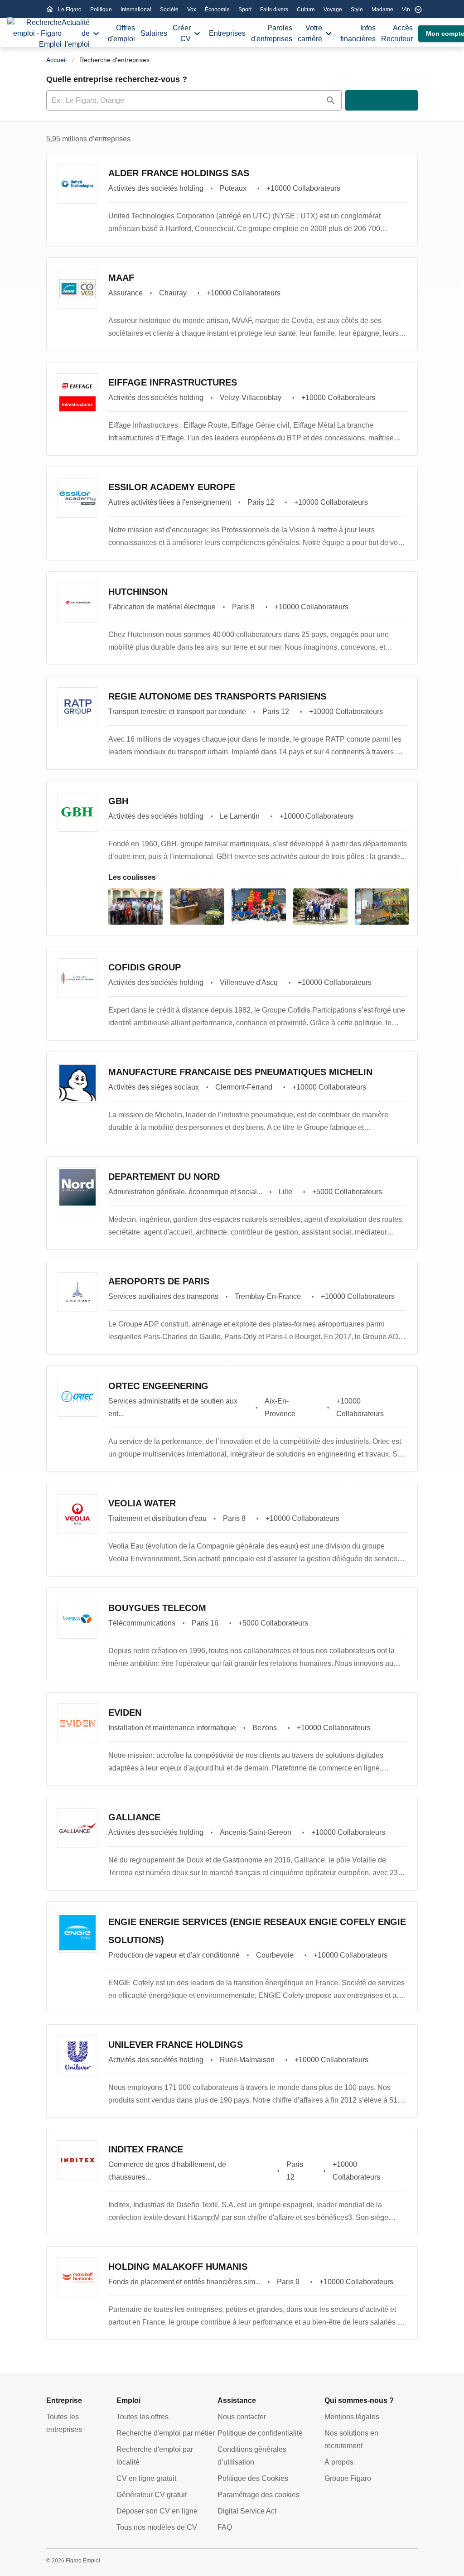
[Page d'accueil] (34, 34)
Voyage (333, 10)
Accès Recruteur (397, 33)
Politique (102, 10)
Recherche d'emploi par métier (166, 2433)
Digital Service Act (247, 2511)
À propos (339, 2462)
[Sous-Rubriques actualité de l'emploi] (96, 34)
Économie (218, 10)
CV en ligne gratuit (146, 2478)
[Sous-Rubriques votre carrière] (329, 34)
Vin (406, 10)
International (137, 10)
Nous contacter (242, 2417)
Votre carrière (310, 33)
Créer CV (182, 33)
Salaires (154, 33)
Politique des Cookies (253, 2478)
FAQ (225, 2527)
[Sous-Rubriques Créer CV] (197, 34)
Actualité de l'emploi (76, 33)
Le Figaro (70, 10)
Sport (246, 10)
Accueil (56, 60)
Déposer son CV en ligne (157, 2511)
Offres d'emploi (121, 33)
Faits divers (275, 10)
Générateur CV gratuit (152, 2495)
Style (358, 10)
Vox (192, 10)
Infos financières (358, 33)
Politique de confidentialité (260, 2433)
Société (170, 10)
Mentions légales (352, 2417)
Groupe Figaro (348, 2478)
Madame (383, 10)
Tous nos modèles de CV (157, 2527)
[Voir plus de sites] (418, 10)
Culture (307, 10)
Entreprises (227, 33)
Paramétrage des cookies (259, 2495)
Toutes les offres (143, 2417)
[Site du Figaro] (50, 9)
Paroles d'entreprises (272, 33)
